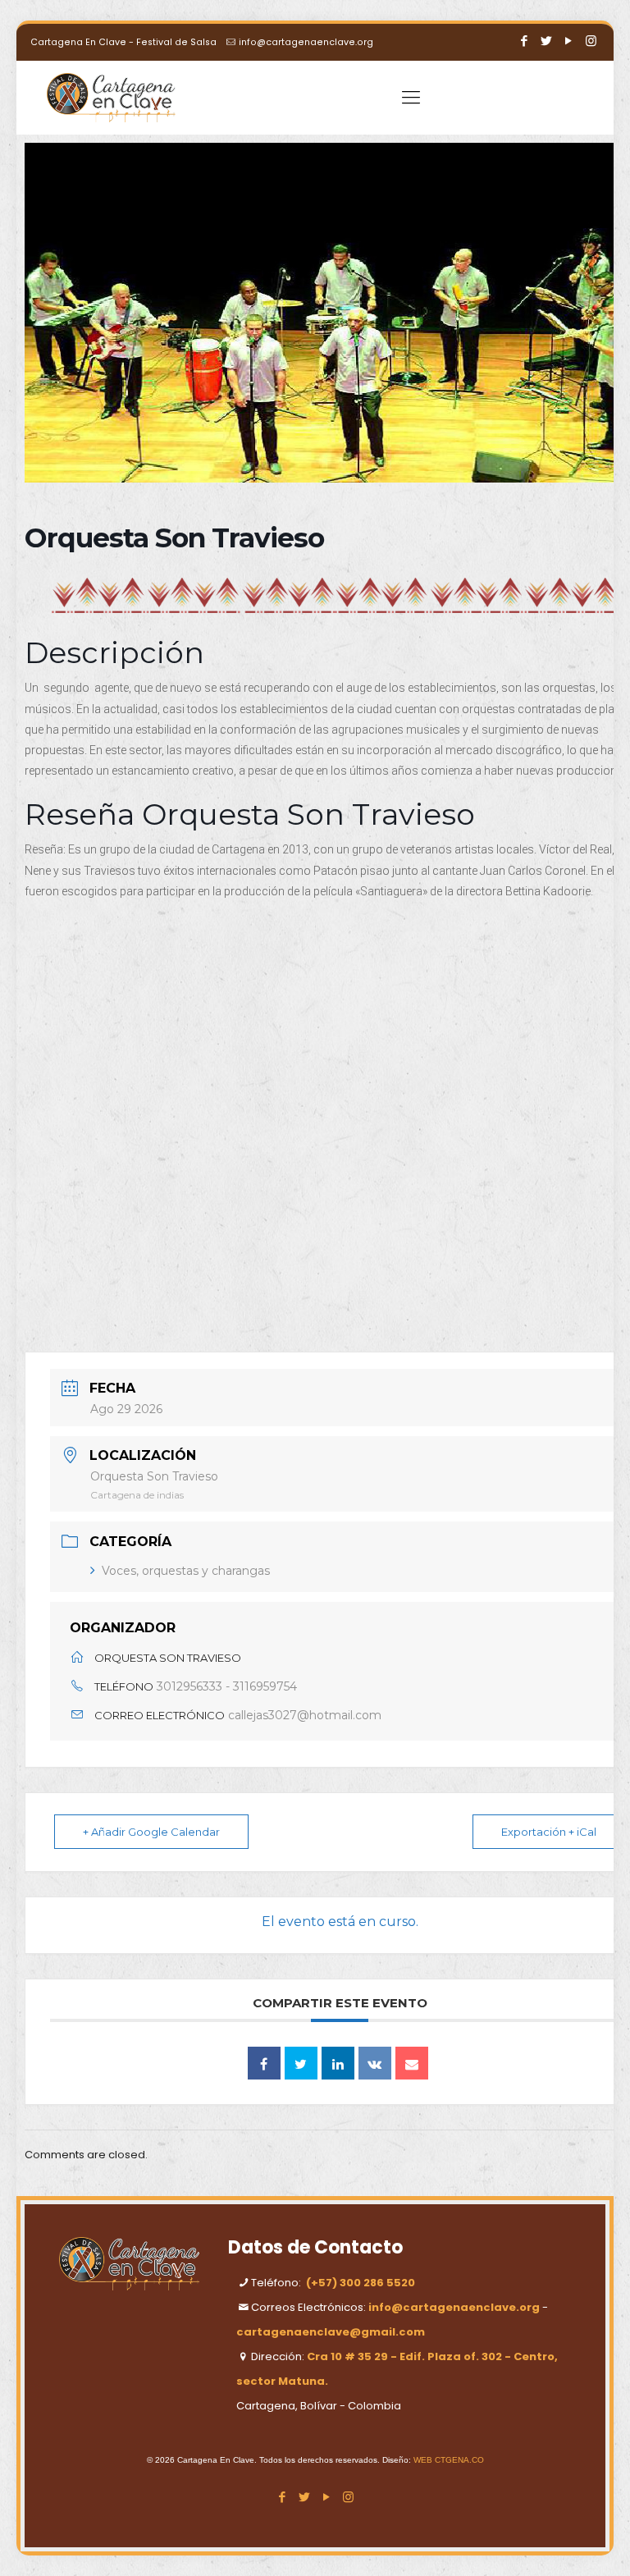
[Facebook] (525, 41)
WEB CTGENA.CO (449, 2460)
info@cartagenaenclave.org (306, 42)
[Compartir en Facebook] (264, 2063)
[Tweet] (301, 2063)
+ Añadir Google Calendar (151, 1832)
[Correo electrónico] (412, 2063)
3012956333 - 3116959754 (227, 1686)
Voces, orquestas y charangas (186, 1571)
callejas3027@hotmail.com (305, 1715)
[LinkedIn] (338, 2063)
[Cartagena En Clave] (111, 98)
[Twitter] (547, 41)
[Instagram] (591, 41)
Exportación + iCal (549, 1832)
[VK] (375, 2063)
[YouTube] (569, 41)
